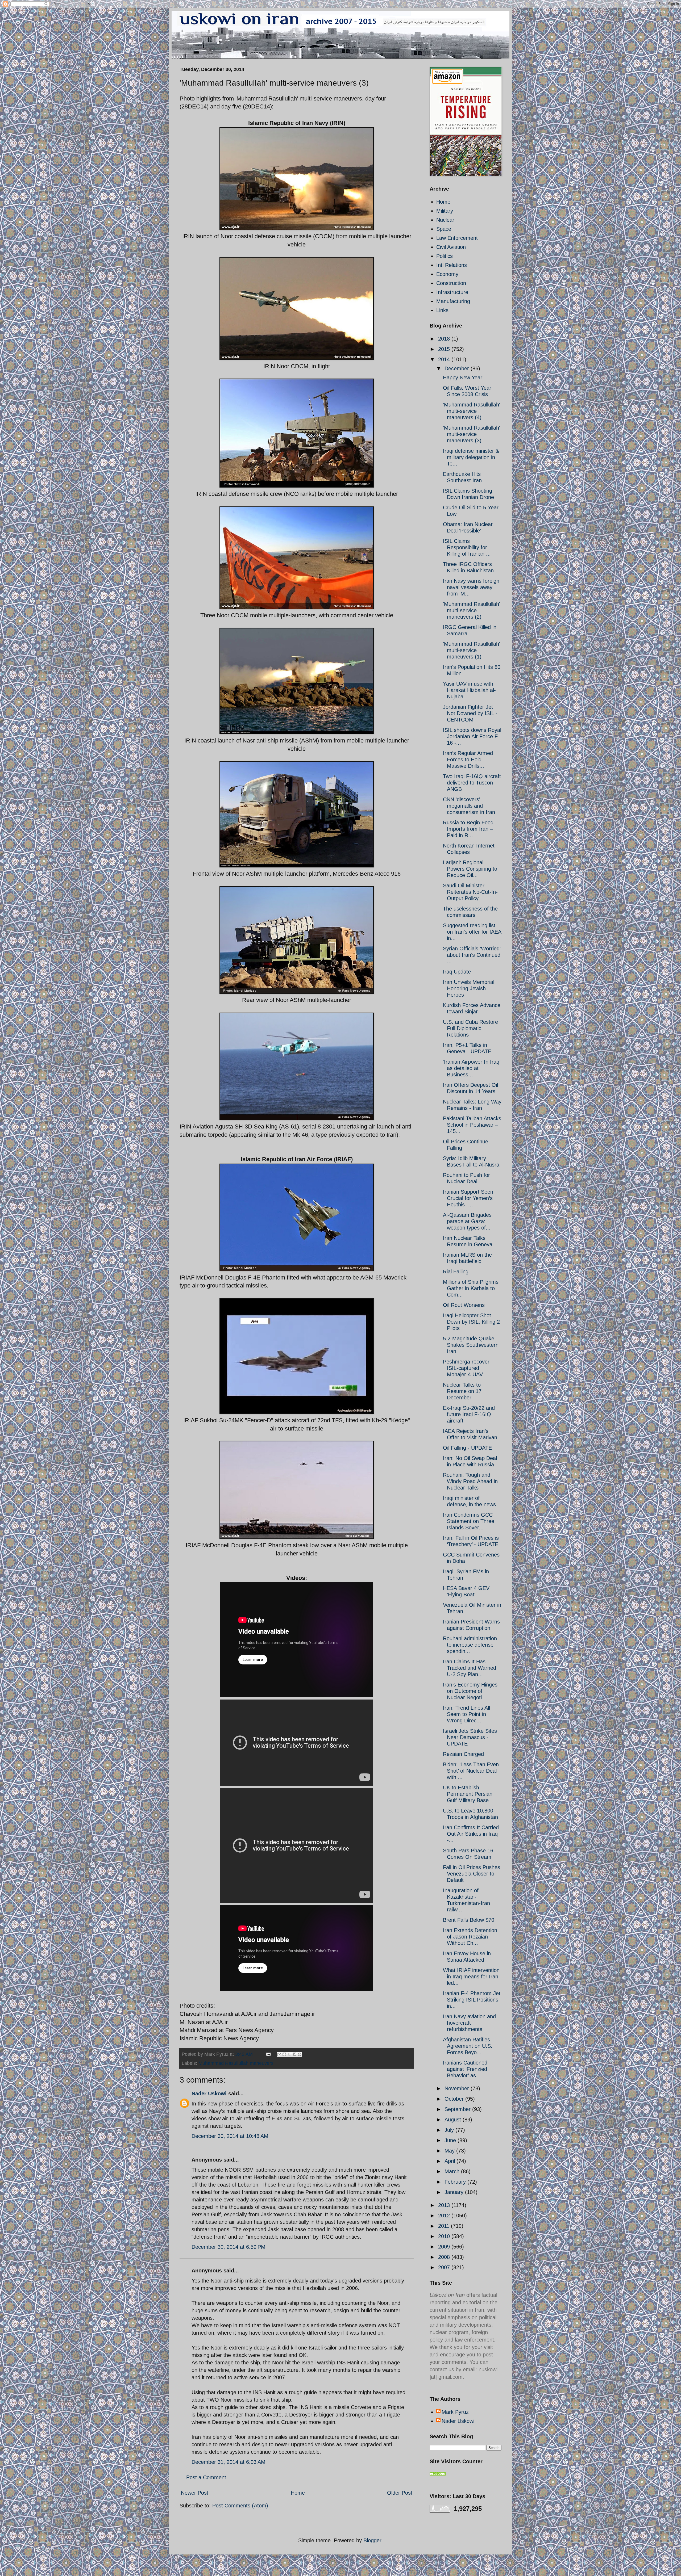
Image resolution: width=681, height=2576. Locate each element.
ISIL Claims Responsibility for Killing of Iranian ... (467, 547)
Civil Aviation (451, 247)
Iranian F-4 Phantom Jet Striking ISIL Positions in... (472, 2000)
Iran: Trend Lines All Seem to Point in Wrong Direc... (466, 1714)
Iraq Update (457, 972)
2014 (445, 359)
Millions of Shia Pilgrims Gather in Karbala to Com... (471, 1288)
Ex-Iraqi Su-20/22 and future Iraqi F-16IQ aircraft (469, 1414)
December (458, 368)
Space (444, 229)
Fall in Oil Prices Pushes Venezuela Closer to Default (472, 1874)
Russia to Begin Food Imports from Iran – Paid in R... (468, 829)
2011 (445, 2226)
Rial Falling (456, 1272)
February (456, 2182)
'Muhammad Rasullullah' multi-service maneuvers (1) (472, 650)
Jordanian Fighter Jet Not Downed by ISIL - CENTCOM (470, 713)
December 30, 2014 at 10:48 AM (230, 2136)
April (450, 2161)
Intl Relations (452, 265)
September (458, 2109)
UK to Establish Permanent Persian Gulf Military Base (468, 1794)
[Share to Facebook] (294, 2054)
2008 (445, 2257)
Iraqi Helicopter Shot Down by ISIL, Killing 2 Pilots (471, 1322)
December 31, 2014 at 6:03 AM (229, 2462)
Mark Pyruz (455, 2412)
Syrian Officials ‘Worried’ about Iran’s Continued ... (472, 955)
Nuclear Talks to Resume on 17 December (462, 1391)
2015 (445, 349)
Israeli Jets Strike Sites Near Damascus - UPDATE (470, 1737)
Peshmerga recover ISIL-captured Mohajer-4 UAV (466, 1368)
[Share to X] (289, 2054)
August (454, 2120)
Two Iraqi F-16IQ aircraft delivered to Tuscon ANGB (472, 783)
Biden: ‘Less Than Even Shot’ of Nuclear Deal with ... (471, 1771)
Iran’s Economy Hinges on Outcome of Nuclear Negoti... (470, 1691)
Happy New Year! (463, 377)
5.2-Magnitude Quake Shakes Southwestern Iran (471, 1345)
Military (445, 211)
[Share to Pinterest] (300, 2054)
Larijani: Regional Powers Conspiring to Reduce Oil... (470, 869)
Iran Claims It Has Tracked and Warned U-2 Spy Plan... (470, 1668)
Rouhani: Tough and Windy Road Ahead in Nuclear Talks (470, 1481)
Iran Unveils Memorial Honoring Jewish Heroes (469, 988)
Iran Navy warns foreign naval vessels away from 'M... (471, 587)
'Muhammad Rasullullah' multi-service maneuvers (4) (472, 411)
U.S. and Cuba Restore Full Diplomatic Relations (470, 1028)
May (450, 2151)
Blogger (372, 2540)
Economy (447, 274)
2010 (445, 2236)
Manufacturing (453, 301)
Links (442, 310)
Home (298, 2493)
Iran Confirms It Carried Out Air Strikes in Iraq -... (471, 1834)
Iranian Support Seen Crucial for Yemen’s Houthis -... (468, 1198)
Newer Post (195, 2493)
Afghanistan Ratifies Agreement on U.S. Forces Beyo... (468, 2046)
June (451, 2140)
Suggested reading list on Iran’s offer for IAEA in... (472, 932)
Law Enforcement (457, 238)
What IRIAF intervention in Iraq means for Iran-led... (472, 1977)
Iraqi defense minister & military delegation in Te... (471, 457)
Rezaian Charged (463, 1754)
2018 (445, 339)
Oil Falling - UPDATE (467, 1448)
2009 (445, 2247)
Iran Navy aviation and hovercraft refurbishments (469, 2023)
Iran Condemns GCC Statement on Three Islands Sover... (469, 1521)
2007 (445, 2267)
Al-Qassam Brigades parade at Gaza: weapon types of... (467, 1221)
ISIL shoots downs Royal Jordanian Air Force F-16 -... (472, 736)
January (455, 2192)
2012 (445, 2216)
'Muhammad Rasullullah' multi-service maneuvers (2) (472, 610)
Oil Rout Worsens (464, 1305)
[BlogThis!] (284, 2054)
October (455, 2099)
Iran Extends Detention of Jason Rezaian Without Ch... (470, 1937)
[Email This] (279, 2054)
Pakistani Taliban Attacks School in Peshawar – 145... (472, 1125)
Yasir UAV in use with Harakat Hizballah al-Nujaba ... (469, 690)
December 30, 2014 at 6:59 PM (229, 2247)
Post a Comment (206, 2477)
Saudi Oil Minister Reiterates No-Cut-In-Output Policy (470, 892)
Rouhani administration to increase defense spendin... (470, 1645)
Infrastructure (452, 292)
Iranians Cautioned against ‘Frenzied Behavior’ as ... (465, 2069)
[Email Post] (268, 2054)
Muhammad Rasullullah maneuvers (236, 2063)
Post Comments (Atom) (240, 2506)
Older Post (400, 2493)
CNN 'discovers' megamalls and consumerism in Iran (469, 806)
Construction (451, 283)
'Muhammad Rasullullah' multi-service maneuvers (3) (472, 434)
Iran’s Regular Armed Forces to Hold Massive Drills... (468, 760)
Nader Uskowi (209, 2093)
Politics (445, 256)
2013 (445, 2205)
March (453, 2171)
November (458, 2088)
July (450, 2130)
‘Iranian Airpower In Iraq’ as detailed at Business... (472, 1068)
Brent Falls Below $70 (469, 1920)
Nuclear (445, 220)
